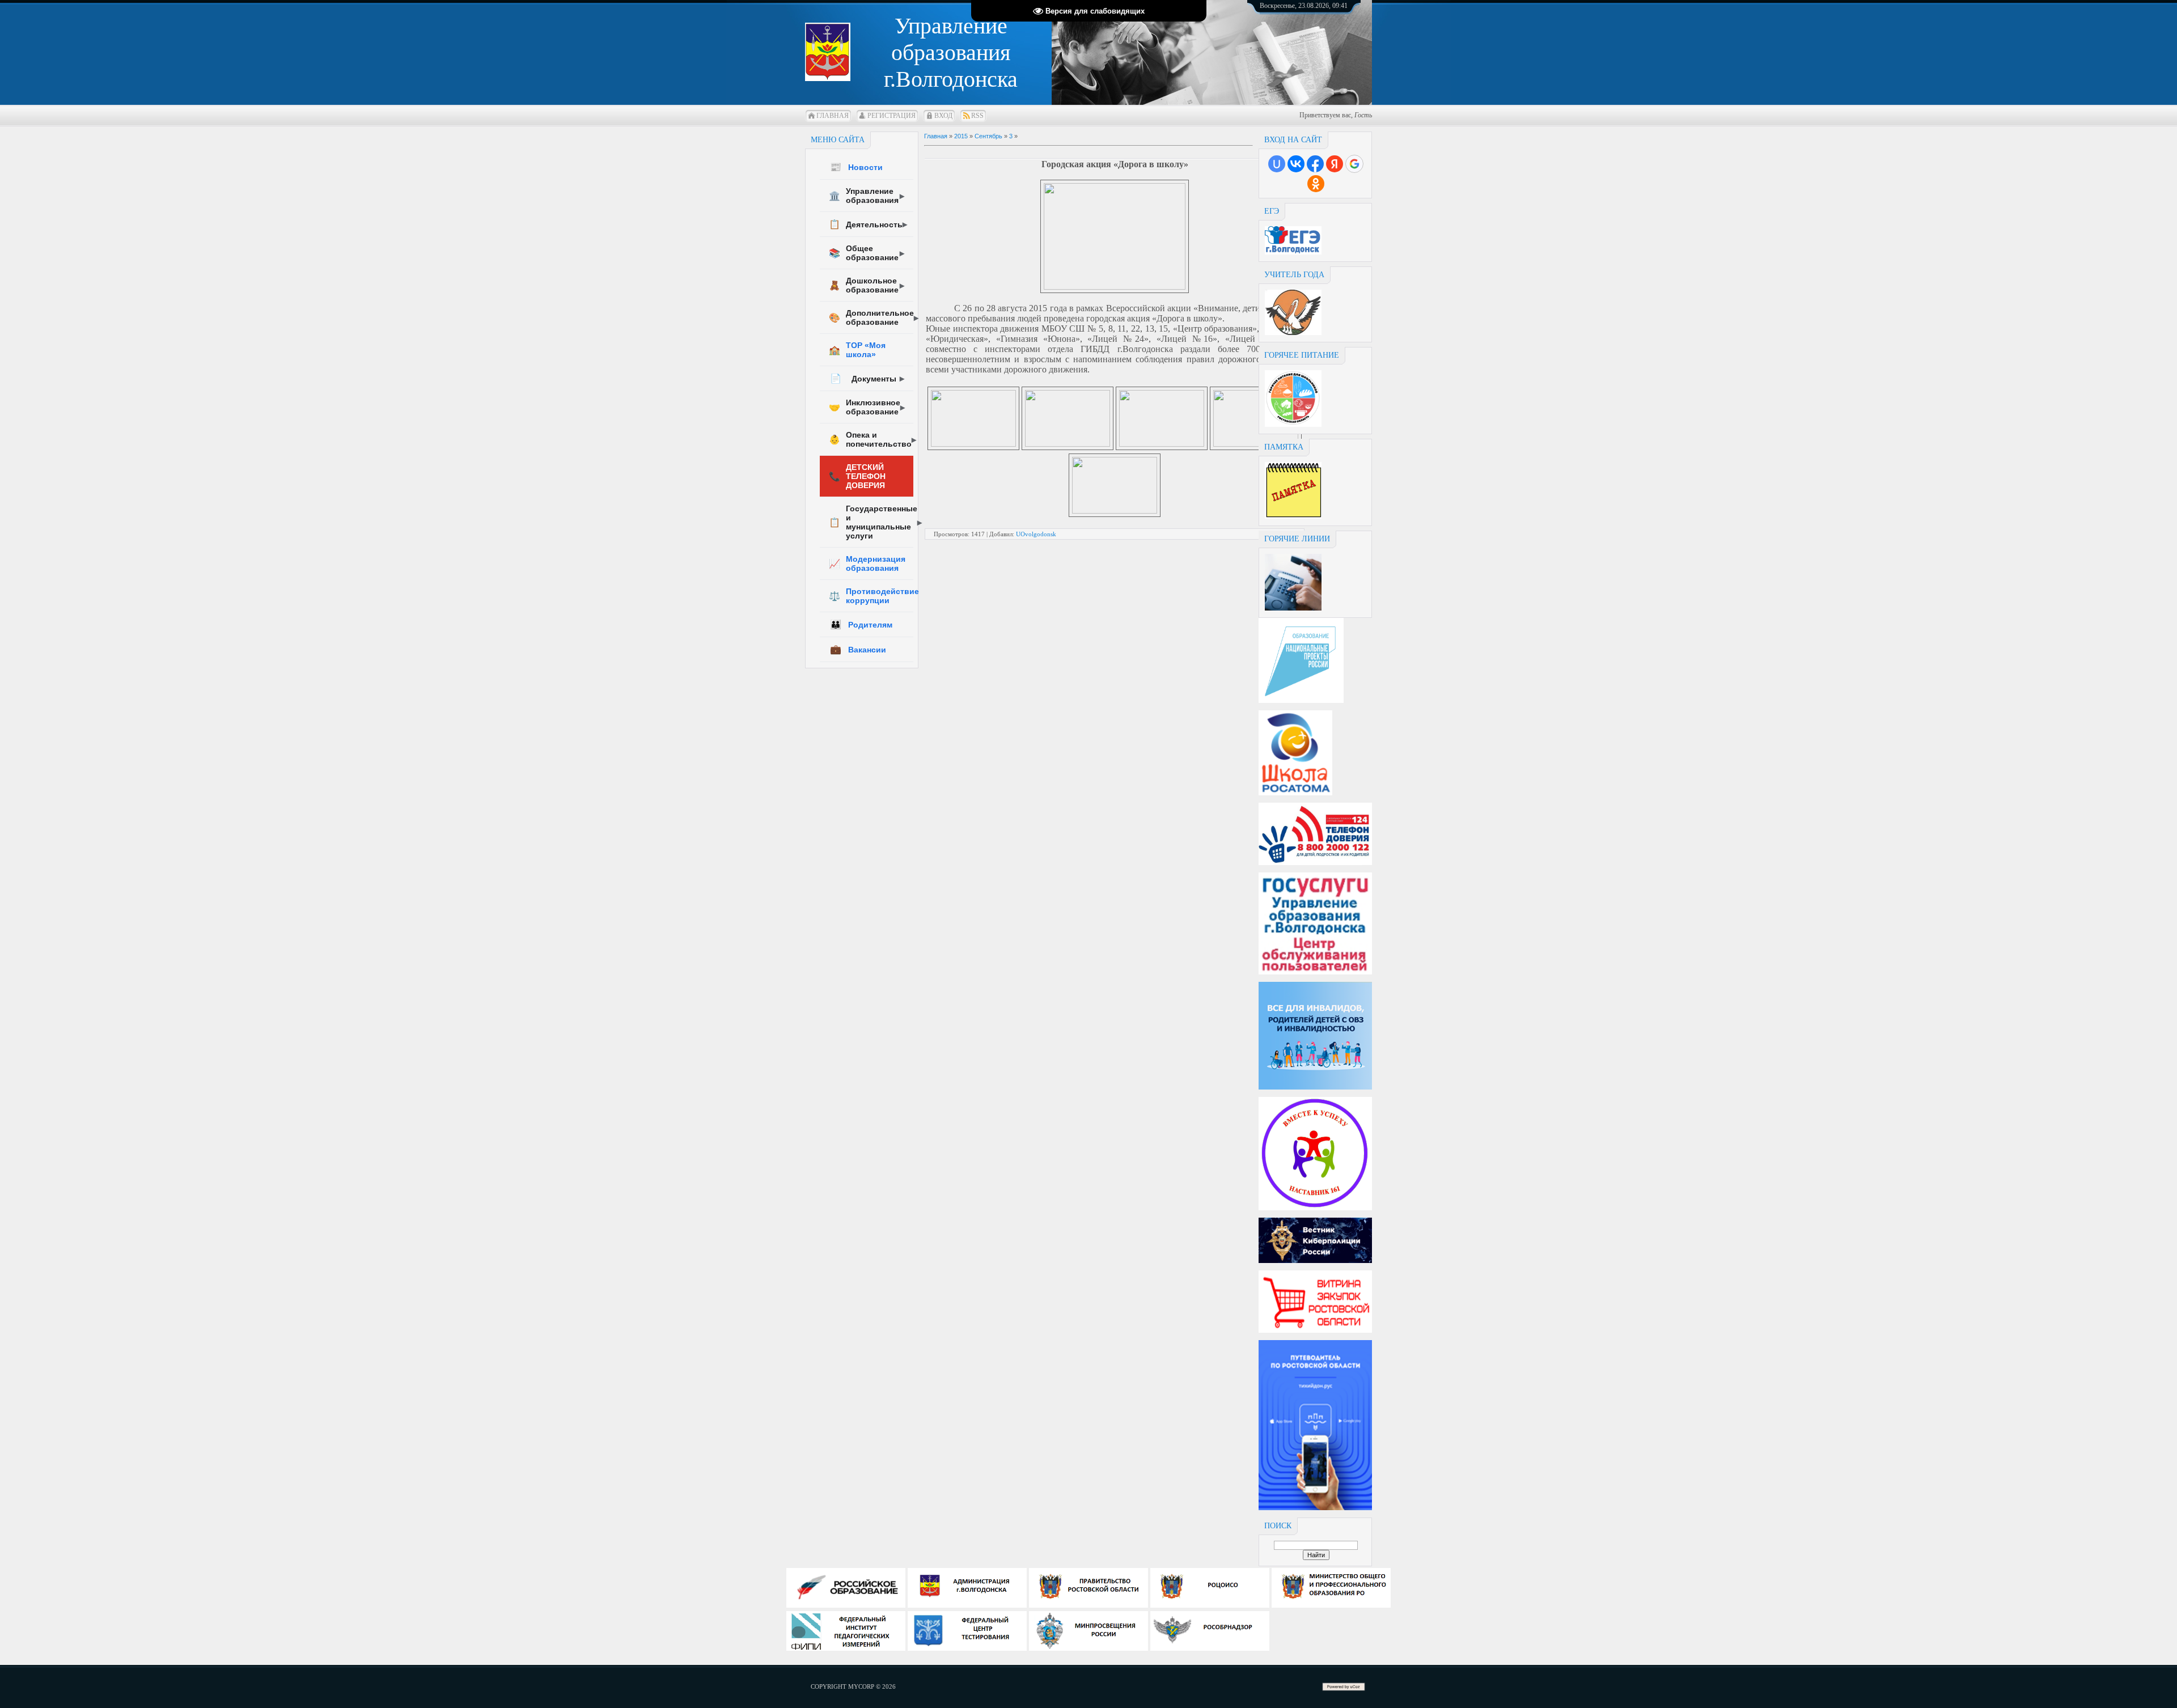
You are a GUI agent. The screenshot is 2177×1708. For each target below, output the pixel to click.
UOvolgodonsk (1036, 534)
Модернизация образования (867, 563)
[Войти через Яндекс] (1335, 164)
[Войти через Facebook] (1315, 164)
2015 (961, 136)
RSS (977, 116)
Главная (833, 116)
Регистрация (891, 116)
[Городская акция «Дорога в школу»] (1115, 287)
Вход (943, 116)
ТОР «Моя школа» (857, 350)
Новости (856, 167)
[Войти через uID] (1277, 164)
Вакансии (858, 649)
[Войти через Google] (1354, 164)
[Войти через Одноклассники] (1316, 184)
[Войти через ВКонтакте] (1296, 164)
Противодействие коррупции (871, 596)
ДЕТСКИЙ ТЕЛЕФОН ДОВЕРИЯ (857, 476)
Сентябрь (988, 136)
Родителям (861, 624)
